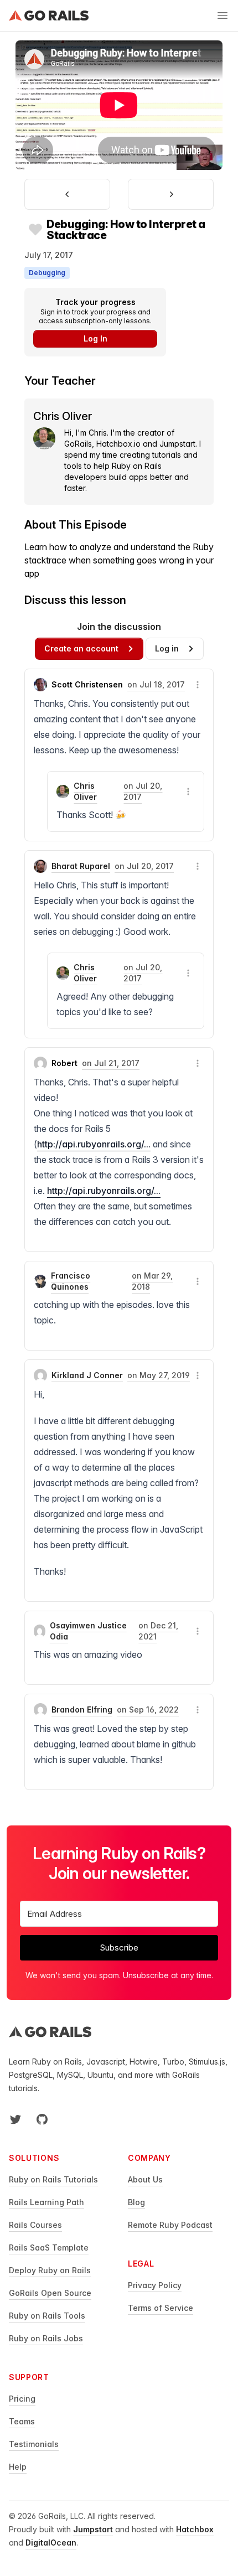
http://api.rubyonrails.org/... (94, 1144)
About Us (145, 2179)
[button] (198, 685)
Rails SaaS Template (49, 2247)
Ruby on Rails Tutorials (53, 2179)
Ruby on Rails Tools (47, 2316)
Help (18, 2467)
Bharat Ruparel (81, 866)
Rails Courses (35, 2225)
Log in (167, 648)
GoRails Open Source (50, 2293)
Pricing (22, 2399)
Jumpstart (93, 2529)
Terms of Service (161, 2308)
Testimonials (34, 2444)
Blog (136, 2202)
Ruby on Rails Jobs (46, 2338)
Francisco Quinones (71, 1281)
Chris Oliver (85, 791)
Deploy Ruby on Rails (50, 2270)
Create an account (81, 648)
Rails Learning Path (46, 2202)
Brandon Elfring (82, 1709)
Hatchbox (195, 2529)
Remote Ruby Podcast (170, 2225)
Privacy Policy (155, 2285)
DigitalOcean (51, 2543)
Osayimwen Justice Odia (88, 1631)
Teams (22, 2421)
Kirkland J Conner (87, 1375)
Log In (95, 338)
